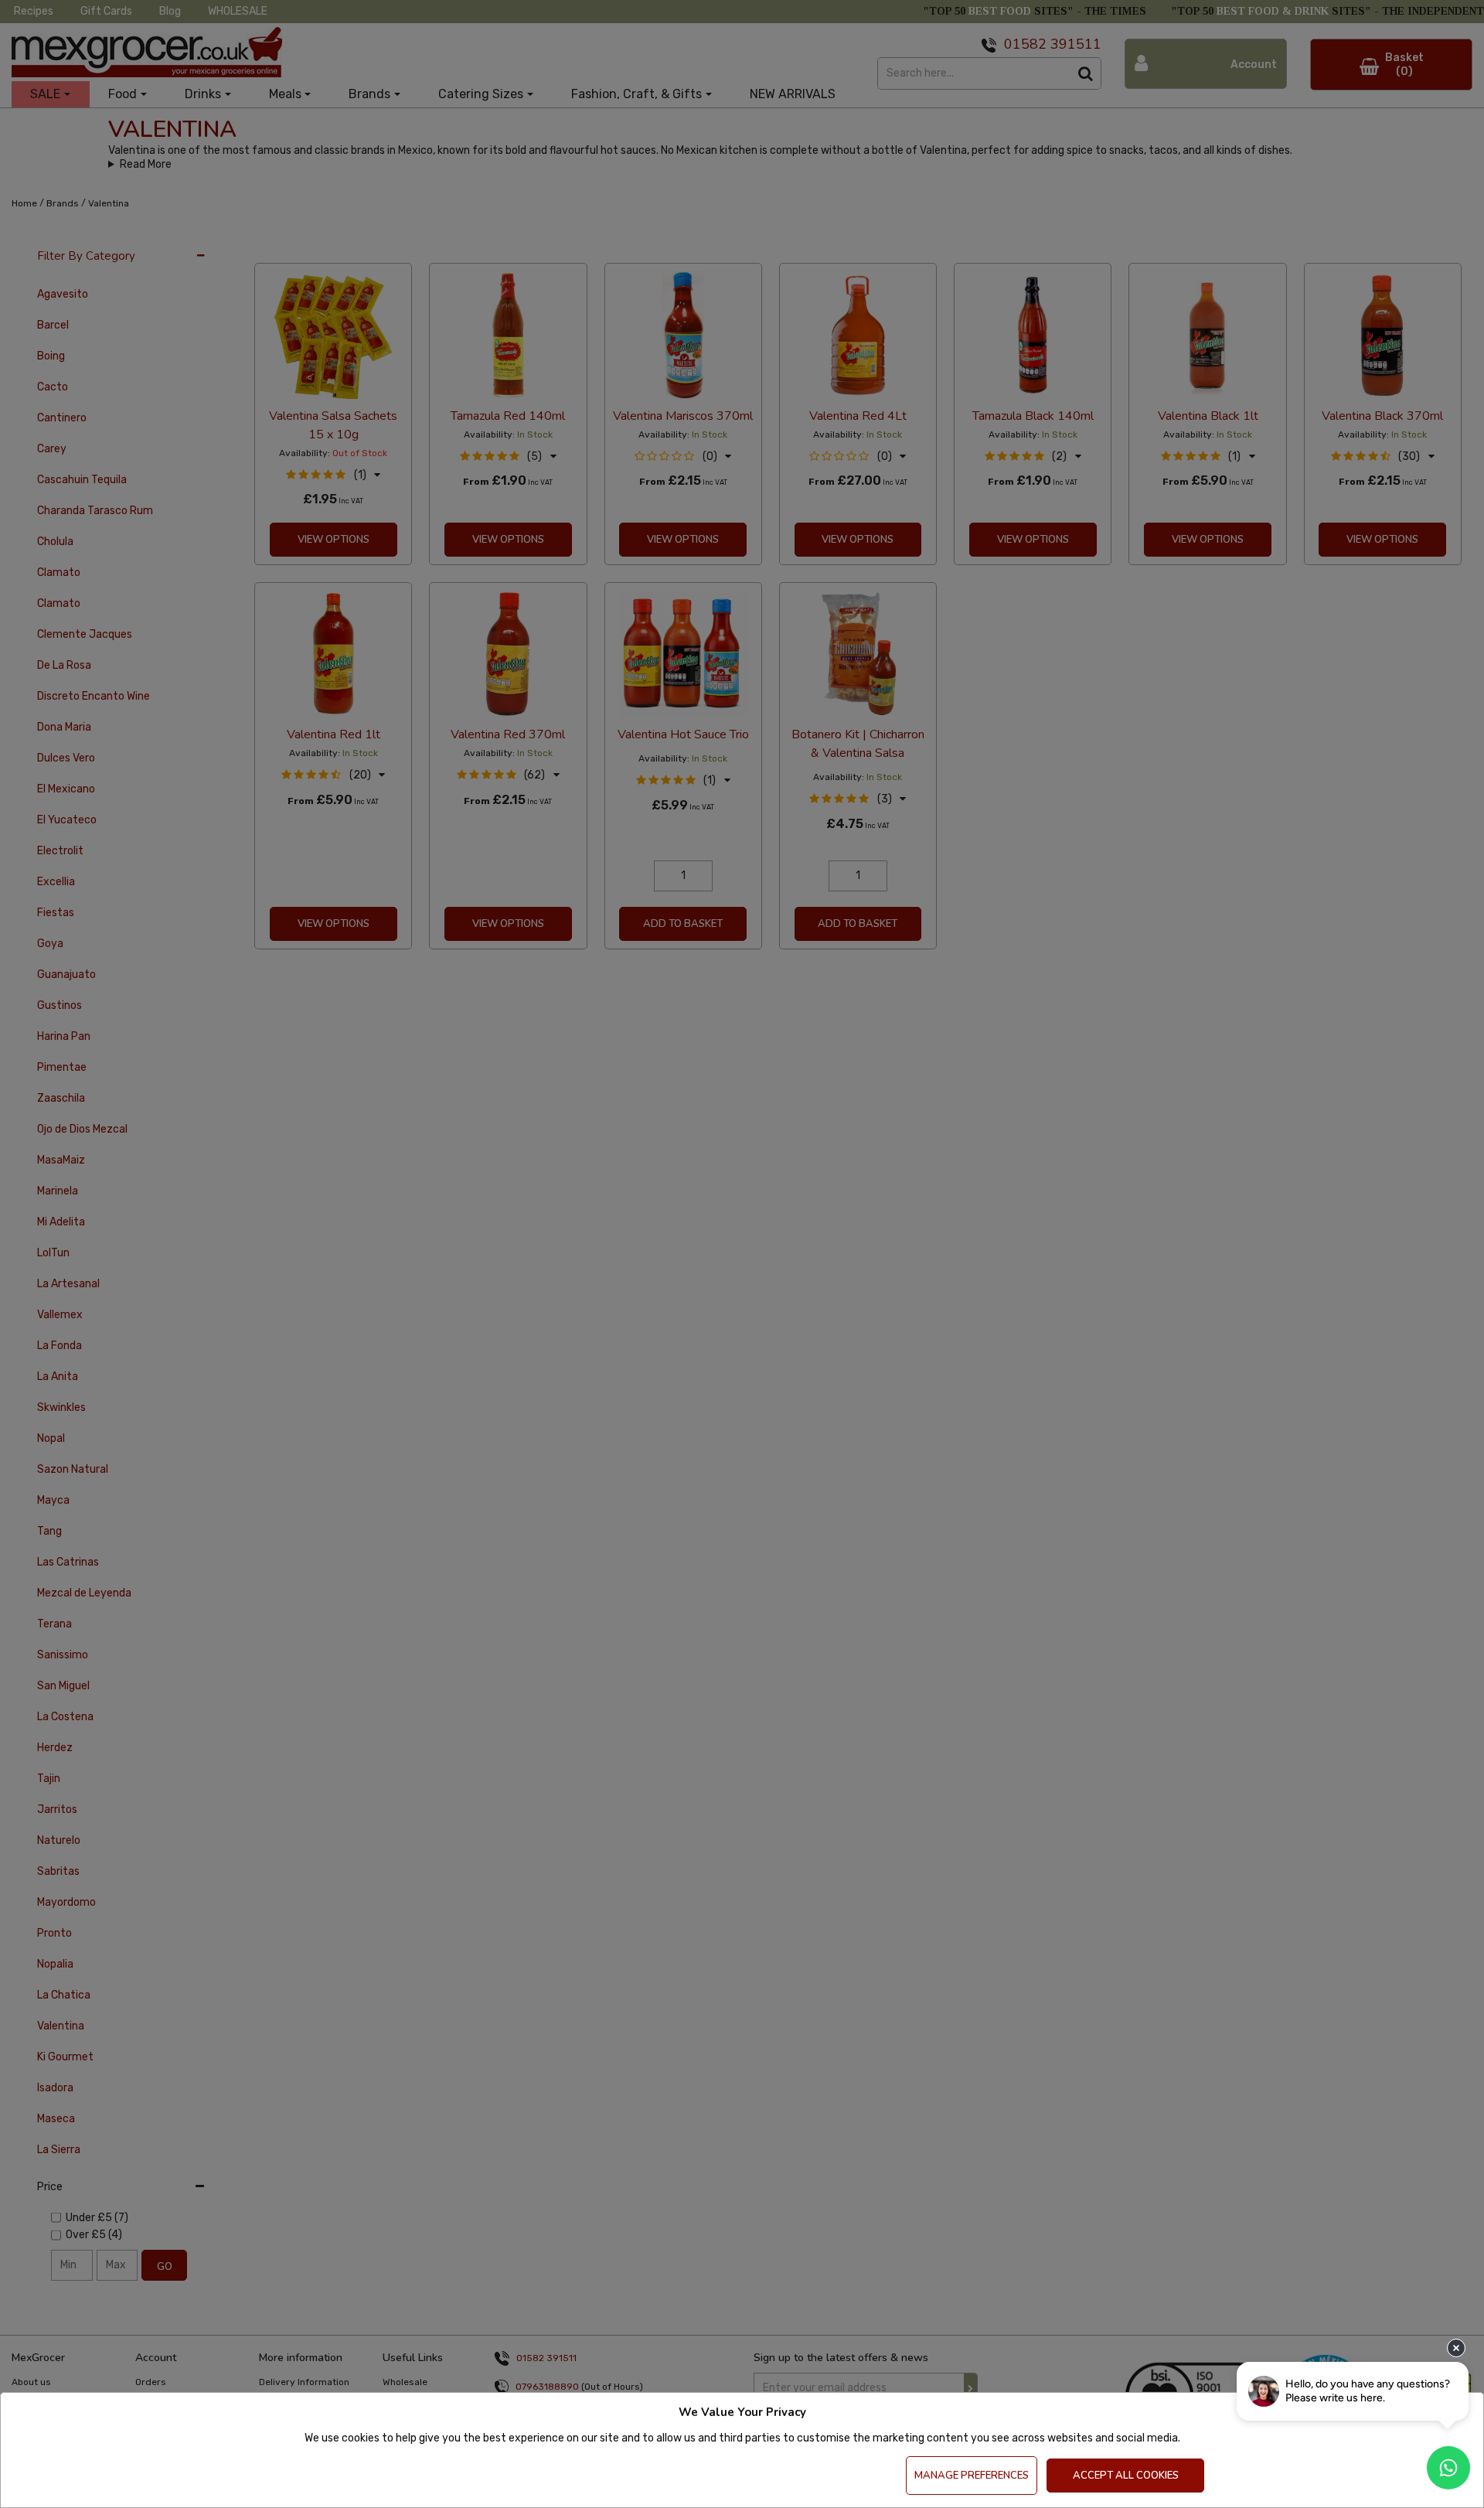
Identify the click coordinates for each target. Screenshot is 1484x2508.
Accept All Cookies (1126, 2476)
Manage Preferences (972, 2476)
